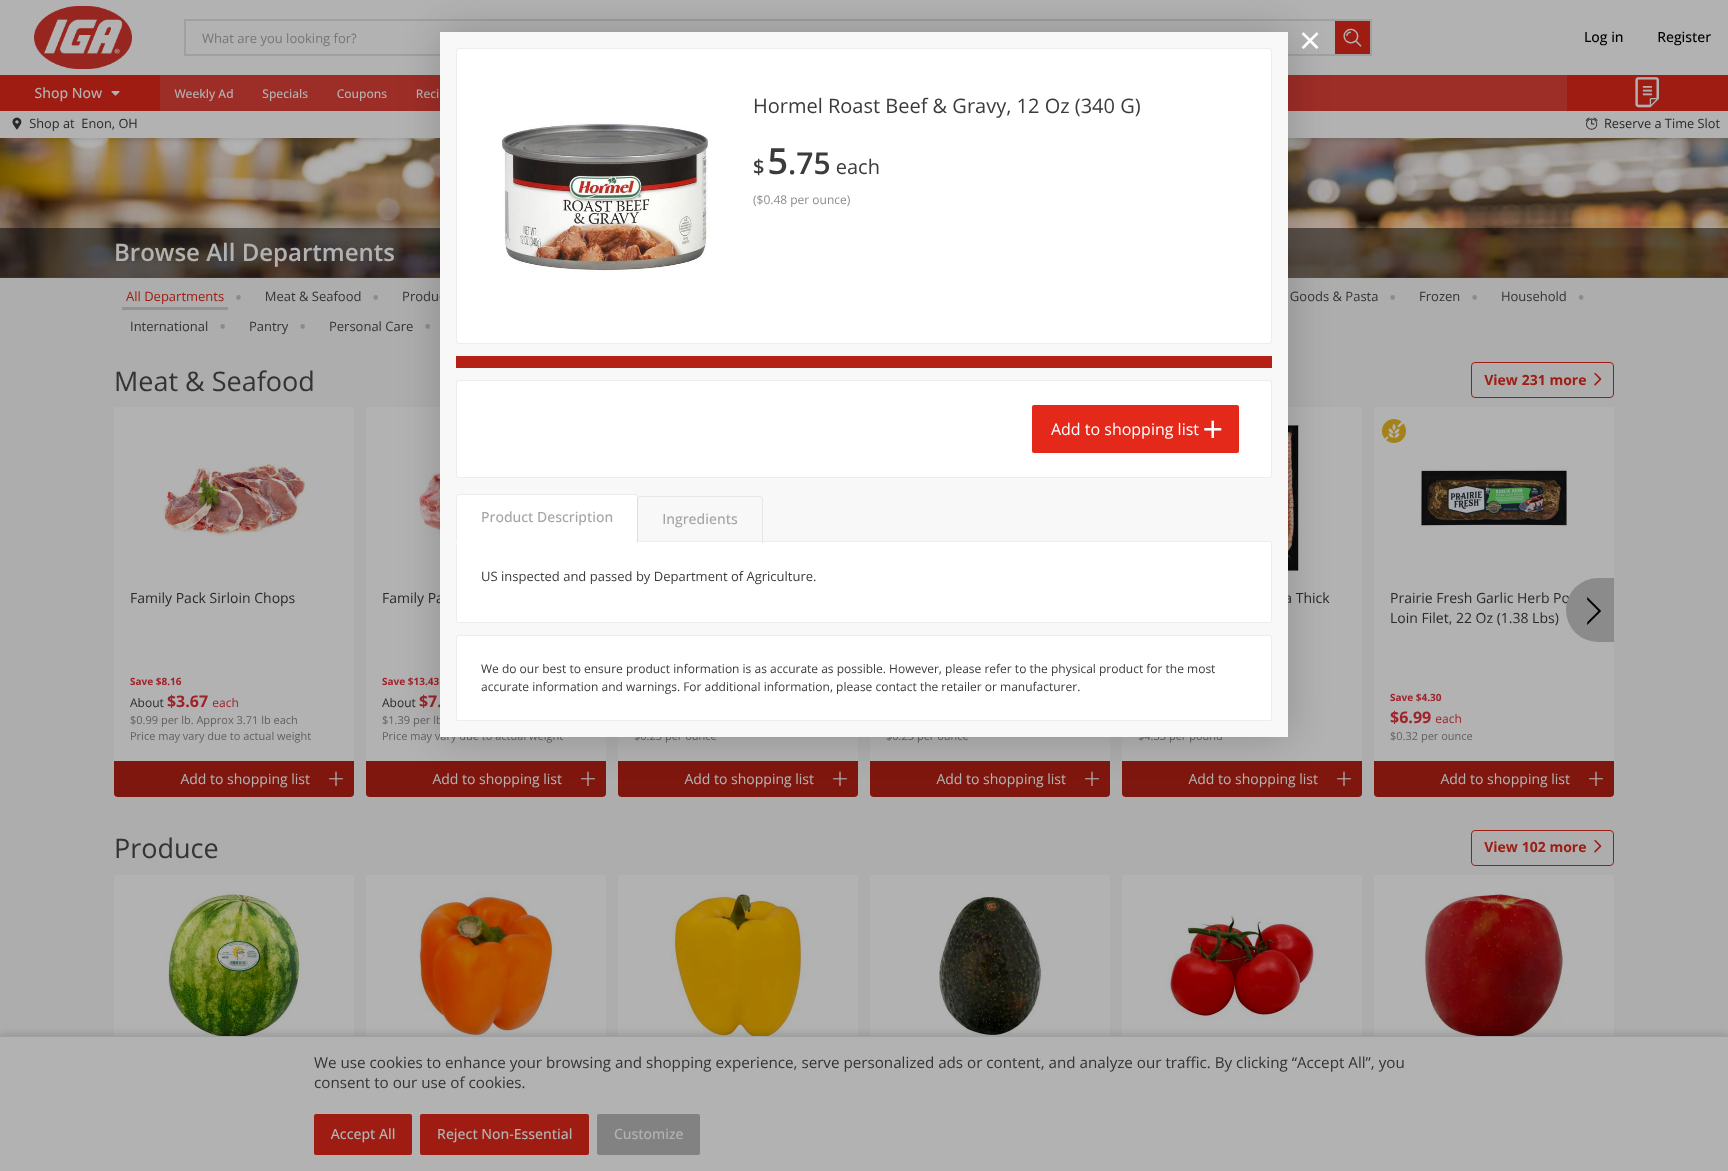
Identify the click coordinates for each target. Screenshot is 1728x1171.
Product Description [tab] (547, 517)
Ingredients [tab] (699, 519)
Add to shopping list (1125, 429)
